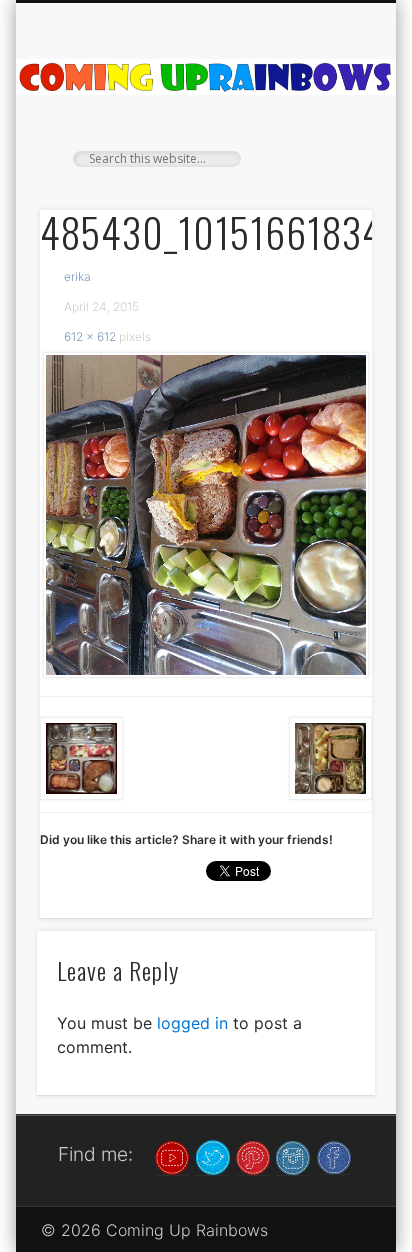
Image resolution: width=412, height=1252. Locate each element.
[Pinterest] (253, 1156)
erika (77, 276)
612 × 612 (90, 336)
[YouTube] (172, 1156)
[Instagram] (293, 1156)
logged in (192, 1023)
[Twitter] (213, 1156)
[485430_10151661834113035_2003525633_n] (206, 515)
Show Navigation (323, 179)
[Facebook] (334, 1156)
